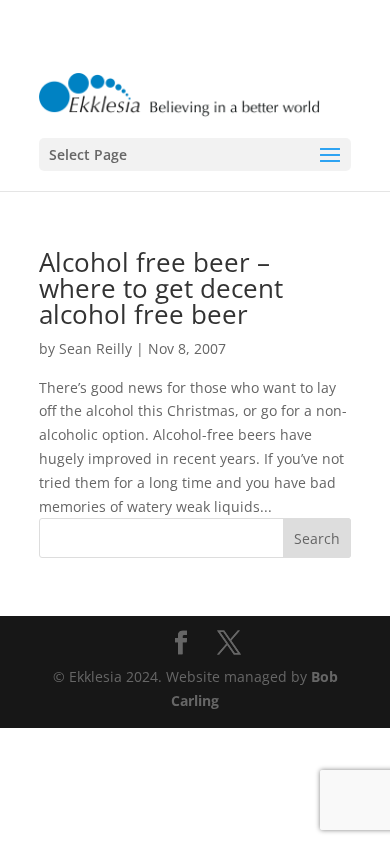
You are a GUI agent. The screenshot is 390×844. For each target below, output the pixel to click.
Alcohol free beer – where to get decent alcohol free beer (161, 288)
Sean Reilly (95, 348)
